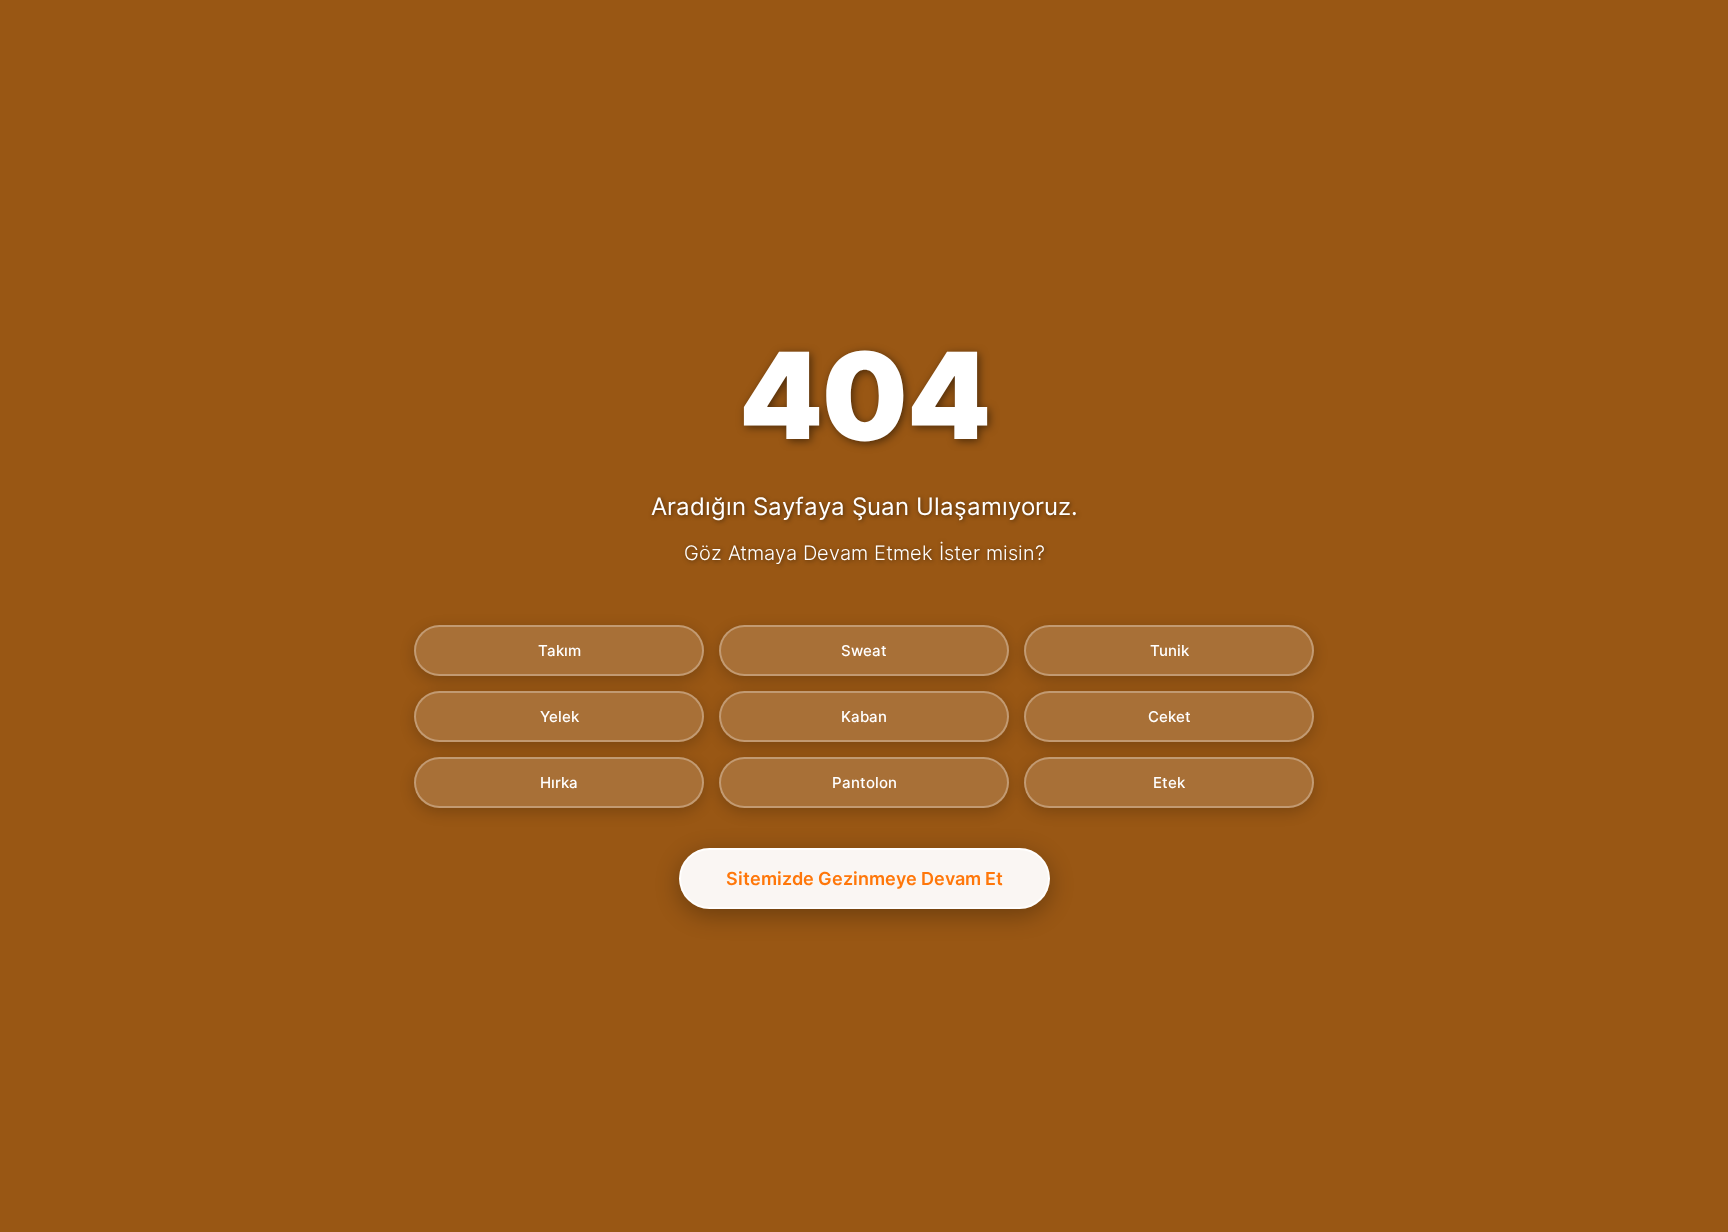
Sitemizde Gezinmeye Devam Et (864, 878)
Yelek (559, 716)
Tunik (1169, 650)
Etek (1169, 782)
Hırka (559, 782)
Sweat (864, 650)
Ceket (1169, 716)
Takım (559, 650)
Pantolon (864, 782)
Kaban (864, 716)
